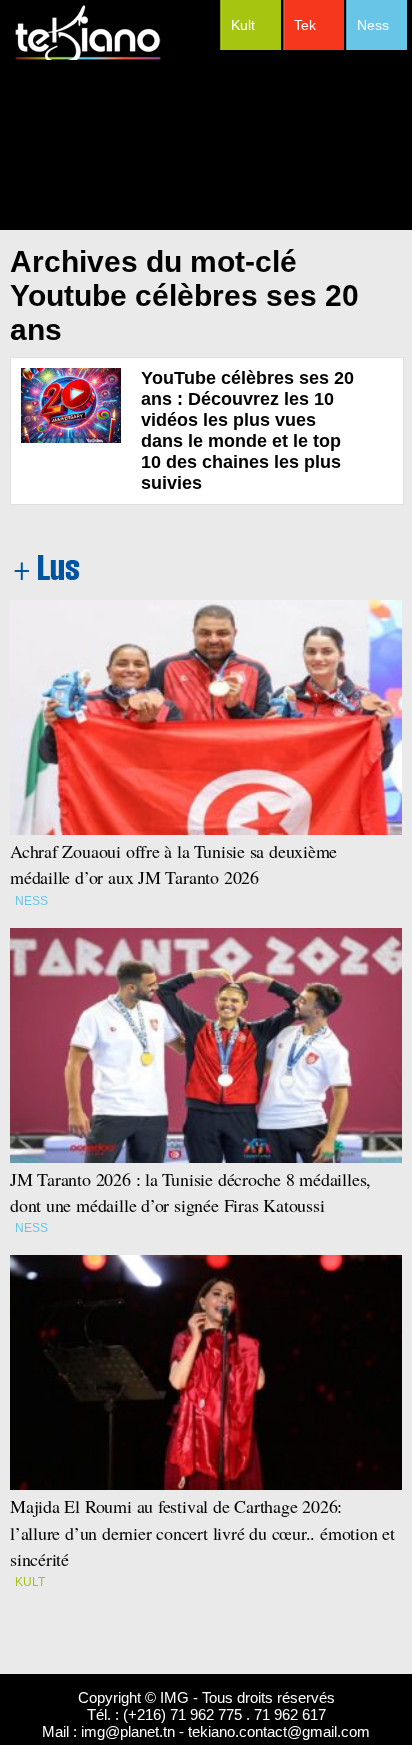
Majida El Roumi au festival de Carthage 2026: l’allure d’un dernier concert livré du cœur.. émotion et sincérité (202, 1532)
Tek (305, 25)
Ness (373, 25)
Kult (243, 25)
